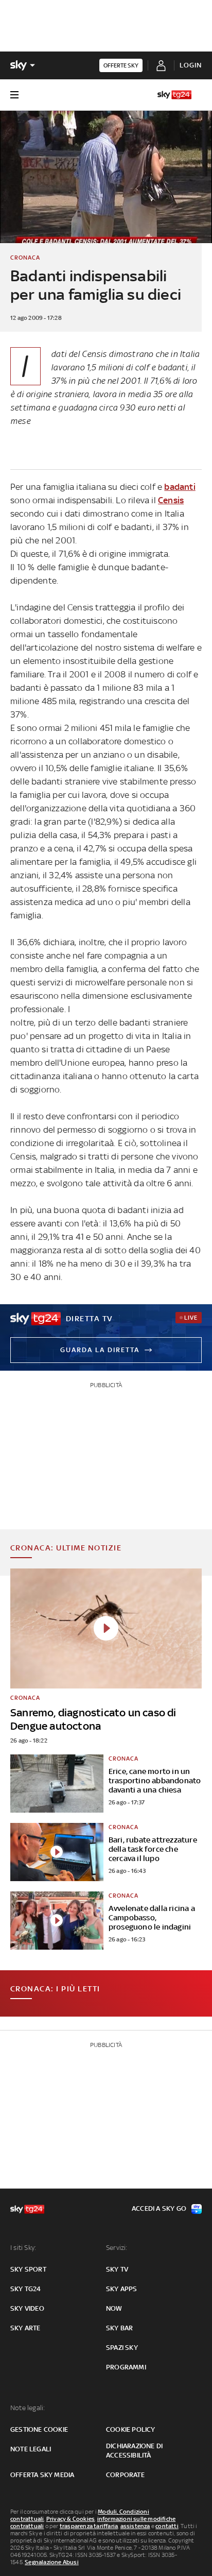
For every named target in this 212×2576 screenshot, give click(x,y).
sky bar (119, 2328)
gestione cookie (39, 2429)
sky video (27, 2308)
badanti (180, 487)
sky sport (28, 2269)
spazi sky (122, 2348)
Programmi (126, 2367)
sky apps (122, 2289)
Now (114, 2308)
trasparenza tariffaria (89, 2526)
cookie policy (131, 2429)
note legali (31, 2449)
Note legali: (28, 2408)
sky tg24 (26, 2289)
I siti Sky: (23, 2248)
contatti (167, 2526)
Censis (171, 500)
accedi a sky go (159, 2208)
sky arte (25, 2328)
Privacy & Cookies (70, 2519)
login (191, 65)
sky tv (117, 2269)
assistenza (135, 2526)
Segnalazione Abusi (52, 2562)
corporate (125, 2475)
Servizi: (117, 2248)
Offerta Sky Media (42, 2475)
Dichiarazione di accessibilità (134, 2451)
